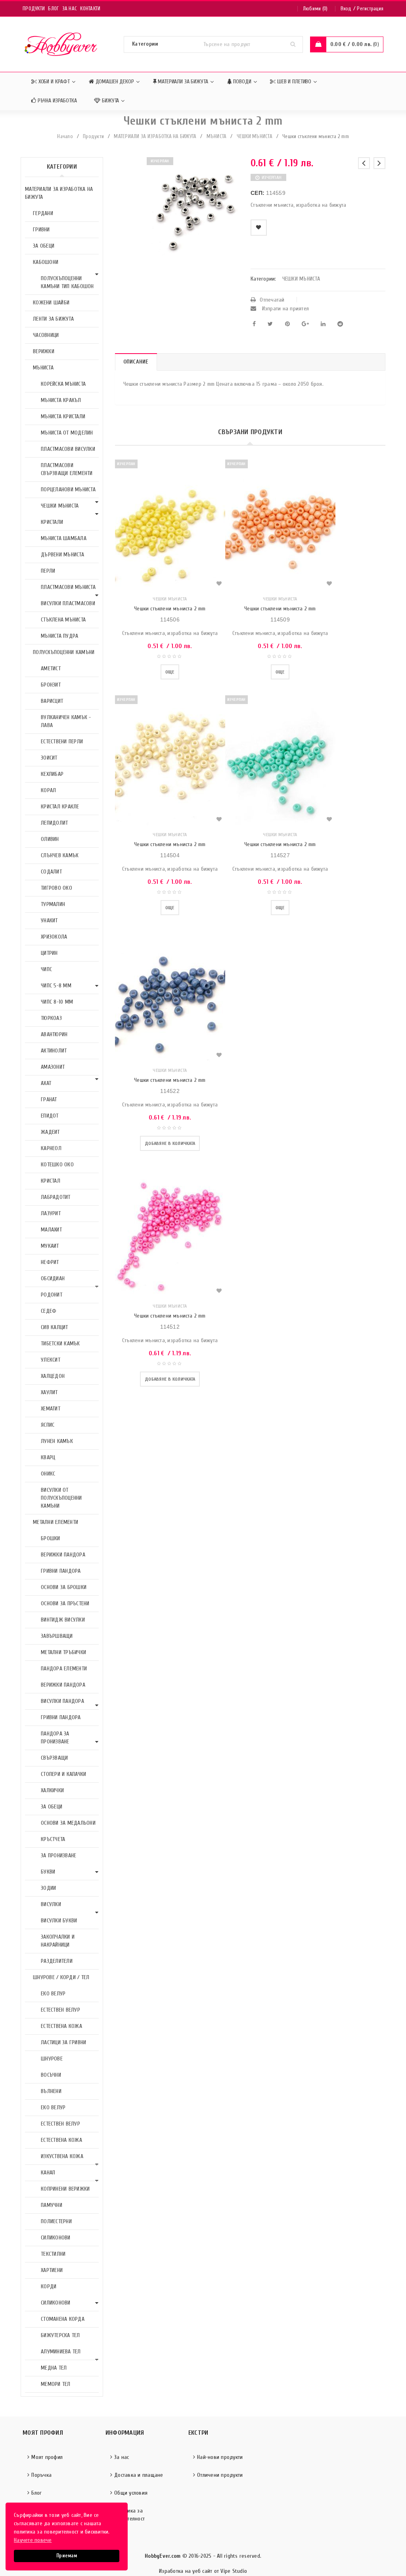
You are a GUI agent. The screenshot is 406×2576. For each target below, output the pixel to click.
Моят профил (47, 2457)
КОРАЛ (48, 790)
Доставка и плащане (139, 2475)
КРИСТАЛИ (52, 522)
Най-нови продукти (220, 2457)
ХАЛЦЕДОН (53, 1376)
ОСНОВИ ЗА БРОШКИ (64, 1587)
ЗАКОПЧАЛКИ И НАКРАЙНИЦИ (58, 1941)
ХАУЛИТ (49, 1392)
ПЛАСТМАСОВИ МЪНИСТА (68, 587)
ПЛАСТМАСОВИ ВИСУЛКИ (68, 449)
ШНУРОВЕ (52, 2059)
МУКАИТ (50, 1246)
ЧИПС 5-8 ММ (56, 986)
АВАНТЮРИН (54, 1034)
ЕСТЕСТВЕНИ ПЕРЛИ (62, 742)
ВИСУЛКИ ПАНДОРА (62, 1701)
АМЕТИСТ (51, 669)
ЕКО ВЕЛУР (53, 1994)
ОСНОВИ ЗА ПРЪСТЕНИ (65, 1604)
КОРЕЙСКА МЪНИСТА (63, 384)
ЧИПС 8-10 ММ (57, 1002)
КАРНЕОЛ (51, 1148)
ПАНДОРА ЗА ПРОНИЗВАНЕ (55, 1738)
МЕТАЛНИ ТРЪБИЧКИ (63, 1652)
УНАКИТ (49, 921)
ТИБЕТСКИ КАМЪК (60, 1344)
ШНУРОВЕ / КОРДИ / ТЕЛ (61, 1977)
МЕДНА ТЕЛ (54, 2368)
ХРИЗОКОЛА (54, 937)
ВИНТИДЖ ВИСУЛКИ (63, 1620)
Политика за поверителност (127, 2515)
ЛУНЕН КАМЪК (57, 1441)
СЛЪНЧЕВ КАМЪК (60, 855)
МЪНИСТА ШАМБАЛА (64, 538)
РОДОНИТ (52, 1295)
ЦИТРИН (49, 953)
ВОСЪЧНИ (51, 2075)
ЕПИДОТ (50, 1116)
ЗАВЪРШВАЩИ (57, 1636)
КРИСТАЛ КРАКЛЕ (60, 807)
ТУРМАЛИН (53, 904)
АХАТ (46, 1083)
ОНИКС (48, 1474)
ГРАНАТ (49, 1099)
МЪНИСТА (217, 136)
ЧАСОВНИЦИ (46, 335)
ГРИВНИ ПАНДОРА (61, 1571)
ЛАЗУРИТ (51, 1213)
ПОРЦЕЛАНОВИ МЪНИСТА (68, 490)
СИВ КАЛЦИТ (55, 1327)
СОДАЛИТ (51, 872)
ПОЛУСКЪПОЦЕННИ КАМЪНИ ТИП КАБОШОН (67, 282)
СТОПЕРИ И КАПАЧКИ (63, 1774)
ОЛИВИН (50, 839)
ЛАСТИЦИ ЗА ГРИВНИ (63, 2042)
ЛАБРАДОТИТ (56, 1197)
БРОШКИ (51, 1538)
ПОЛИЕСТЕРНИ (56, 2221)
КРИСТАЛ (51, 1181)
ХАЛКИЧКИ (52, 1790)
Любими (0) (315, 9)
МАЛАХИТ (51, 1230)
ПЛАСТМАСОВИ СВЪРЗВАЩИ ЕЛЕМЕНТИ (67, 469)
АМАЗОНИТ (53, 1067)
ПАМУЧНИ (52, 2205)
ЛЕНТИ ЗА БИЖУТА (53, 319)
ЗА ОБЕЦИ (44, 246)
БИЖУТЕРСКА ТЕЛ (60, 2335)
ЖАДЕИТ (50, 1132)
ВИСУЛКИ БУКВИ (59, 1921)
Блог (53, 9)
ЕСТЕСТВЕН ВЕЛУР (60, 2010)
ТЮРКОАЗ (51, 1018)
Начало (65, 136)
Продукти (34, 9)
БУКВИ (48, 1872)
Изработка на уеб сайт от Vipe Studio (203, 2571)
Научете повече (33, 2540)
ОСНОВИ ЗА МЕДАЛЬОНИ (68, 1823)
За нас (70, 9)
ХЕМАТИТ (51, 1409)
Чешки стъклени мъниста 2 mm (170, 609)
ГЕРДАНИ (43, 213)
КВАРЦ (48, 1457)
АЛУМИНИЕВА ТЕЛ (61, 2352)
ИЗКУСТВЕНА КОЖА (62, 2156)
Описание (136, 362)
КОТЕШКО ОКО (57, 1165)
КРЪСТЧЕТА (53, 1839)
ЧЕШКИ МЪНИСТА (255, 136)
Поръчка (41, 2475)
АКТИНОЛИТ (54, 1051)
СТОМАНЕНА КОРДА (63, 2319)
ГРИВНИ (41, 230)
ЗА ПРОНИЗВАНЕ (58, 1856)
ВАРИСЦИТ (52, 701)
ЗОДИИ (48, 1888)
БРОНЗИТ (51, 685)
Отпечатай (272, 300)
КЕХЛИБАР (52, 774)
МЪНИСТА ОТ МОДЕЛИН (67, 433)
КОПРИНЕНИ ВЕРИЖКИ (65, 2189)
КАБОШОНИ (46, 262)
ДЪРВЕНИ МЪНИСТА (62, 555)
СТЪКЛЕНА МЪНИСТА (63, 620)
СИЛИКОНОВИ (56, 2238)
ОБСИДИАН (53, 1278)
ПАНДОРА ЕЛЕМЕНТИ (64, 1669)
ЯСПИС (48, 1425)
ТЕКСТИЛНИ (53, 2254)
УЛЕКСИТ (51, 1360)
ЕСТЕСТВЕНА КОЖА (61, 2026)
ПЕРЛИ (48, 571)
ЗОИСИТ (49, 758)
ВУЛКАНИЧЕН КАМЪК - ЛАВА (66, 721)
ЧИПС (46, 969)
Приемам (67, 2556)
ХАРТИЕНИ (52, 2270)
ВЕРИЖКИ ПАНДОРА (63, 1555)
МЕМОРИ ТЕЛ (56, 2384)
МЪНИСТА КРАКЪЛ (61, 400)
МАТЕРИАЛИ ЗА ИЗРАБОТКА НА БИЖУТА (155, 136)
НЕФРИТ (50, 1262)
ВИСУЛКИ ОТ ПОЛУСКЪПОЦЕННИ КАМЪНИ (61, 1498)
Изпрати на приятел (284, 309)
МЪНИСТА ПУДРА (59, 636)
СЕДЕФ (49, 1311)
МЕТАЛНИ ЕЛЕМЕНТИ (56, 1522)
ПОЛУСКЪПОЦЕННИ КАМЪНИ (64, 652)
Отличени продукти (220, 2475)
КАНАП (48, 2173)
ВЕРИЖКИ (44, 351)
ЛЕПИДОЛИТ (54, 823)
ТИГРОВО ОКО (56, 888)
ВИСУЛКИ (51, 1904)
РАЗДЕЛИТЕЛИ (57, 1961)
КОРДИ (49, 2286)
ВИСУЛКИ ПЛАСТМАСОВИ (68, 603)
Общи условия (131, 2493)
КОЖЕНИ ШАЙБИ (51, 303)
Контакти (90, 9)
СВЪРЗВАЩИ (54, 1758)
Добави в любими (259, 228)
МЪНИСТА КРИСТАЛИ (63, 417)
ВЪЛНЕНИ (51, 2091)
